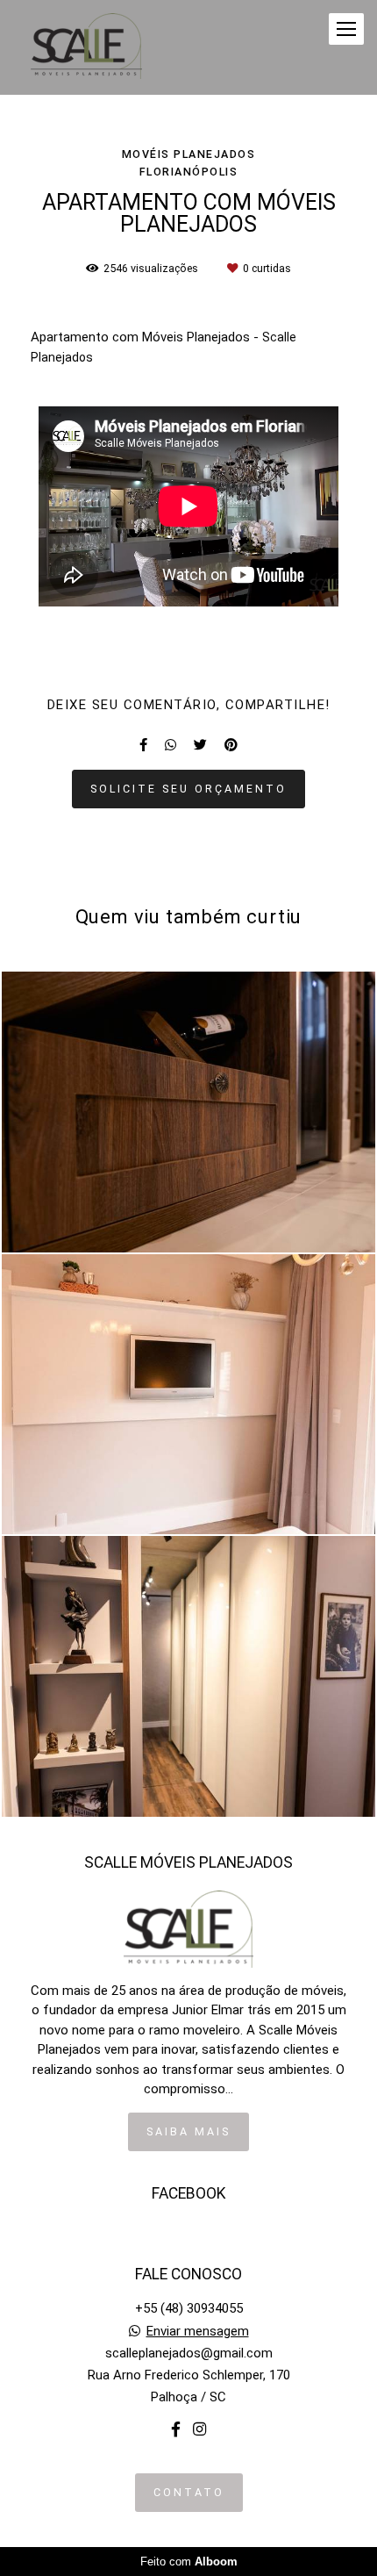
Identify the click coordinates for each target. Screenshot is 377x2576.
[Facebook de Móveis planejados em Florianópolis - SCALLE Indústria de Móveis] (176, 2430)
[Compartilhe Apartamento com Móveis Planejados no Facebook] (143, 745)
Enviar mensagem (198, 2332)
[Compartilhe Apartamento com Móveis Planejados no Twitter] (200, 745)
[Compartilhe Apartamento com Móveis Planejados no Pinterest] (231, 745)
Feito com (189, 2562)
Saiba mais (188, 2131)
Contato (189, 2492)
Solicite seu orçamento (188, 789)
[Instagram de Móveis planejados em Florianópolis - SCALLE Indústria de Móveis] (199, 2430)
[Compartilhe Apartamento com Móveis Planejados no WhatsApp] (171, 745)
